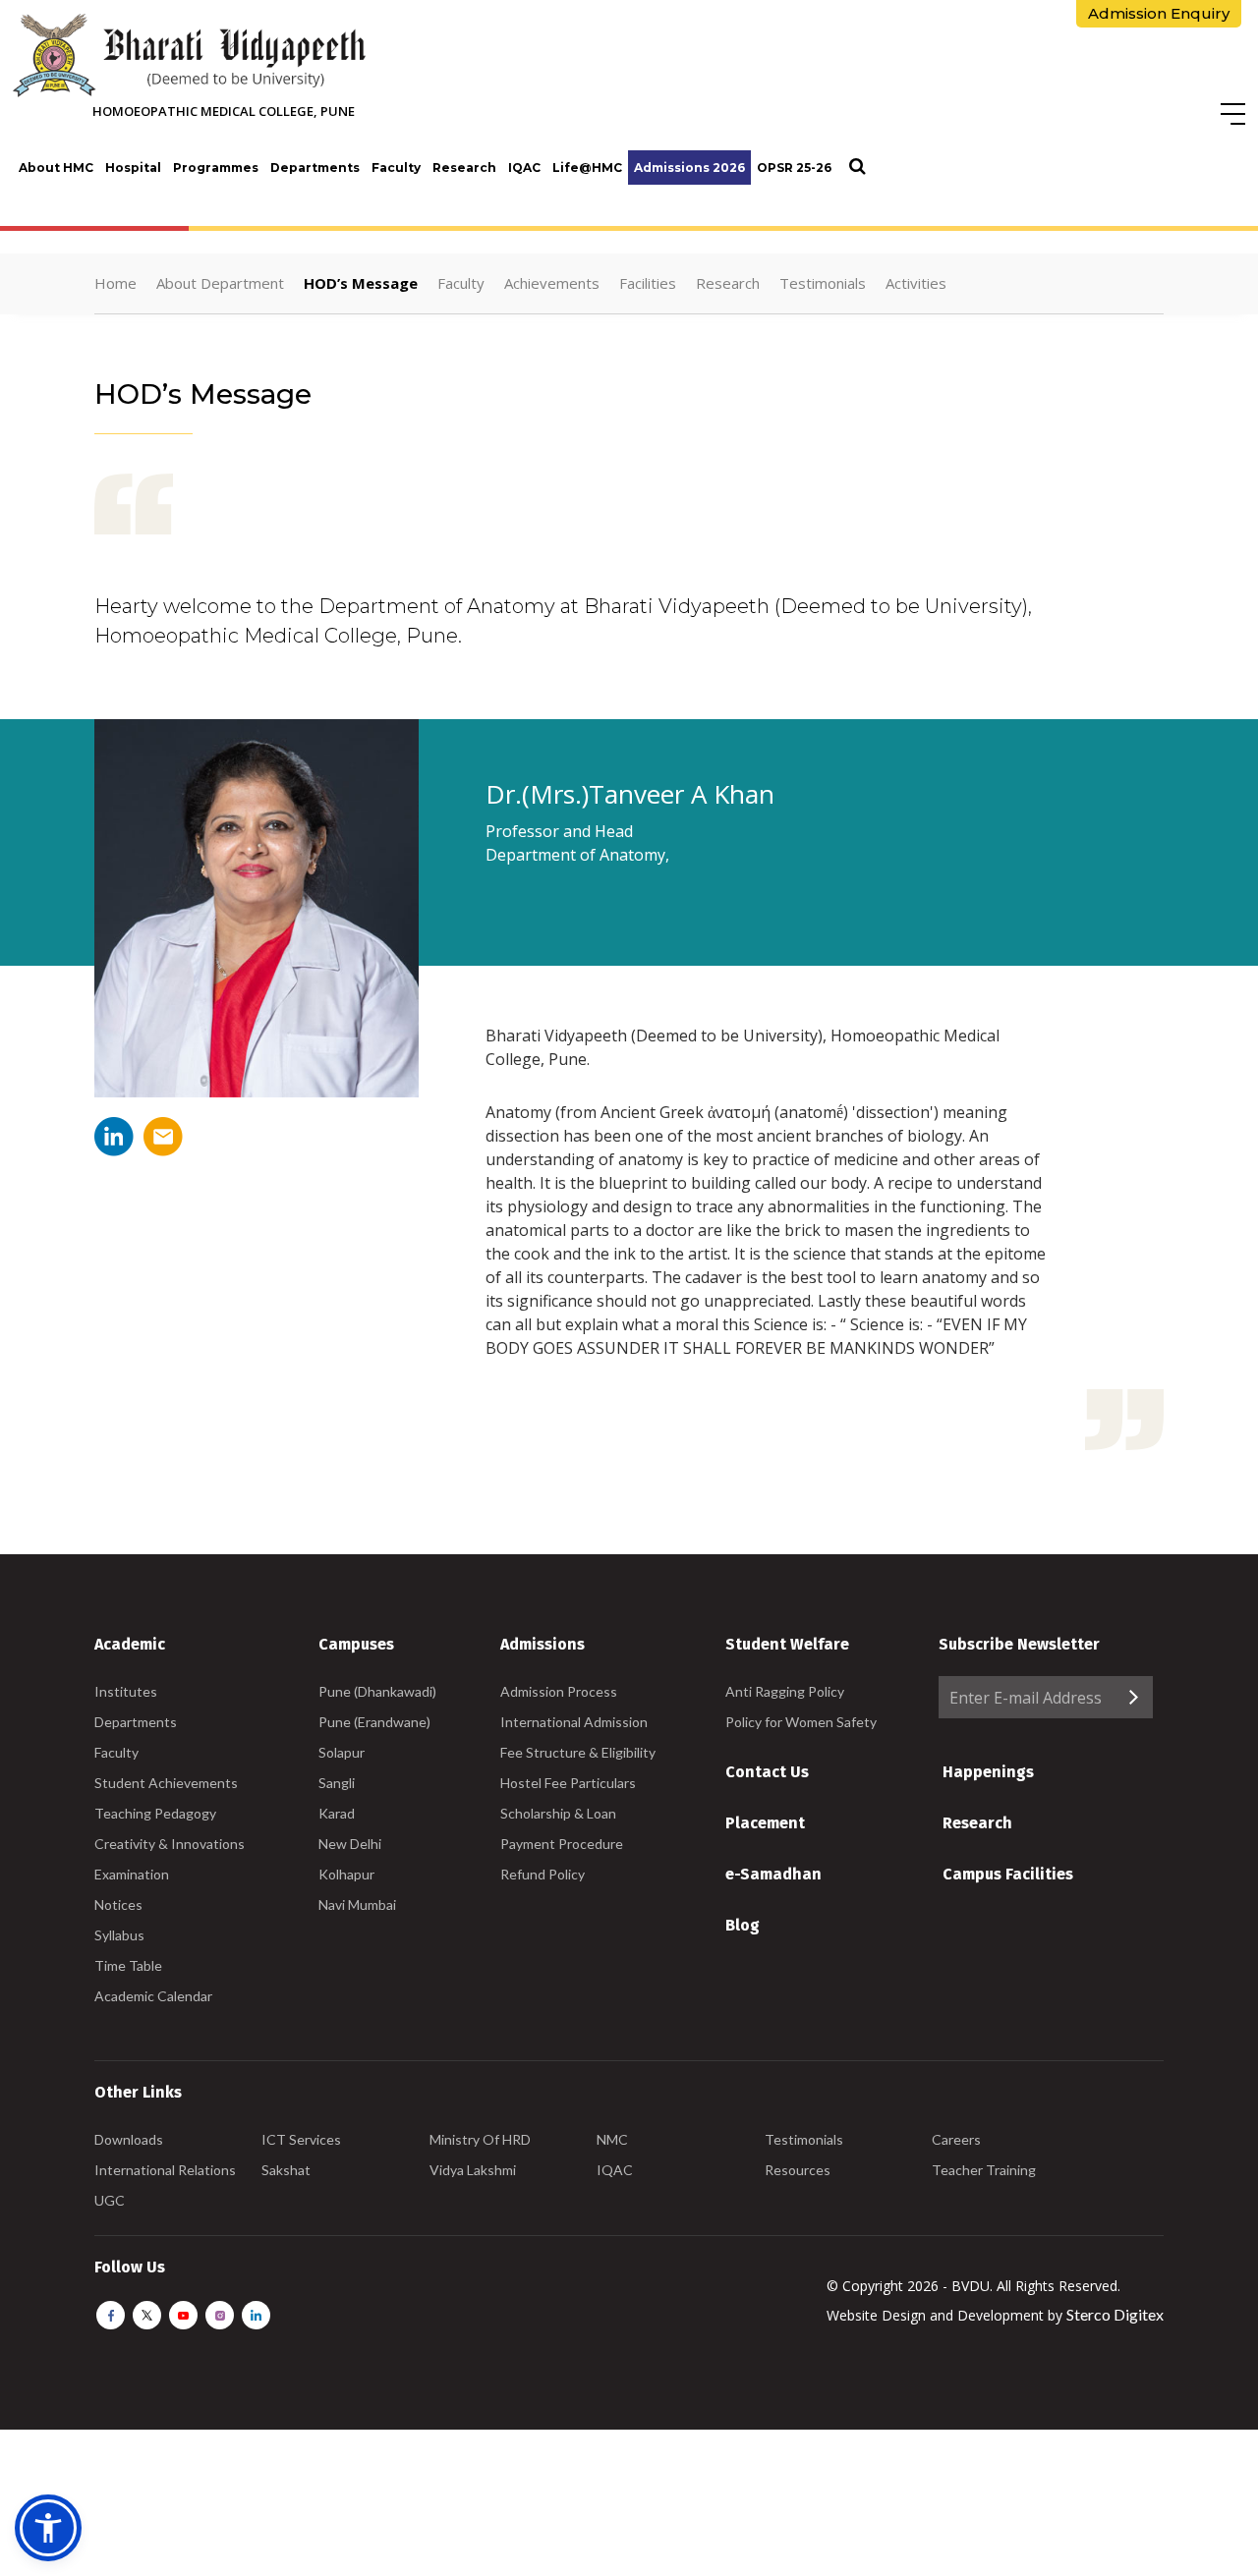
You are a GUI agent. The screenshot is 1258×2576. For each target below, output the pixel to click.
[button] (48, 2528)
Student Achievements (166, 1783)
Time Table (128, 1965)
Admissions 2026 (689, 168)
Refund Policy (543, 1874)
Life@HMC (587, 168)
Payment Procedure (562, 1844)
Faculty (396, 168)
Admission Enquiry (1159, 13)
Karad (337, 1813)
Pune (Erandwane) (374, 1722)
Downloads (129, 2139)
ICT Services (301, 2139)
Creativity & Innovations (170, 1844)
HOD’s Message (361, 283)
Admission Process (559, 1691)
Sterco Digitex (1115, 2314)
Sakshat (286, 2170)
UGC (110, 2200)
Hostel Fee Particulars (568, 1783)
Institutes (126, 1691)
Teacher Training (984, 2170)
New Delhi (350, 1844)
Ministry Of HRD (480, 2139)
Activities (916, 283)
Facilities (648, 283)
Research (464, 168)
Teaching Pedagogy (155, 1813)
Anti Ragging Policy (785, 1691)
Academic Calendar (153, 1996)
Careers (956, 2139)
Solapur (342, 1752)
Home (115, 283)
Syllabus (119, 1935)
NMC (612, 2139)
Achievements (552, 283)
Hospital (133, 168)
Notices (118, 1904)
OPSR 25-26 (794, 168)
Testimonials (823, 283)
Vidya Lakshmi (473, 2170)
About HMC (56, 168)
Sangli (337, 1783)
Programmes (216, 168)
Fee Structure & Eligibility (578, 1752)
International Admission (574, 1722)
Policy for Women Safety (801, 1722)
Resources (798, 2170)
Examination (132, 1874)
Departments (315, 168)
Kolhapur (346, 1874)
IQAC (524, 168)
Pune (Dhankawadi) (377, 1691)
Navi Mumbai (357, 1904)
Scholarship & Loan (558, 1813)
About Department (220, 283)
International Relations (165, 2170)
